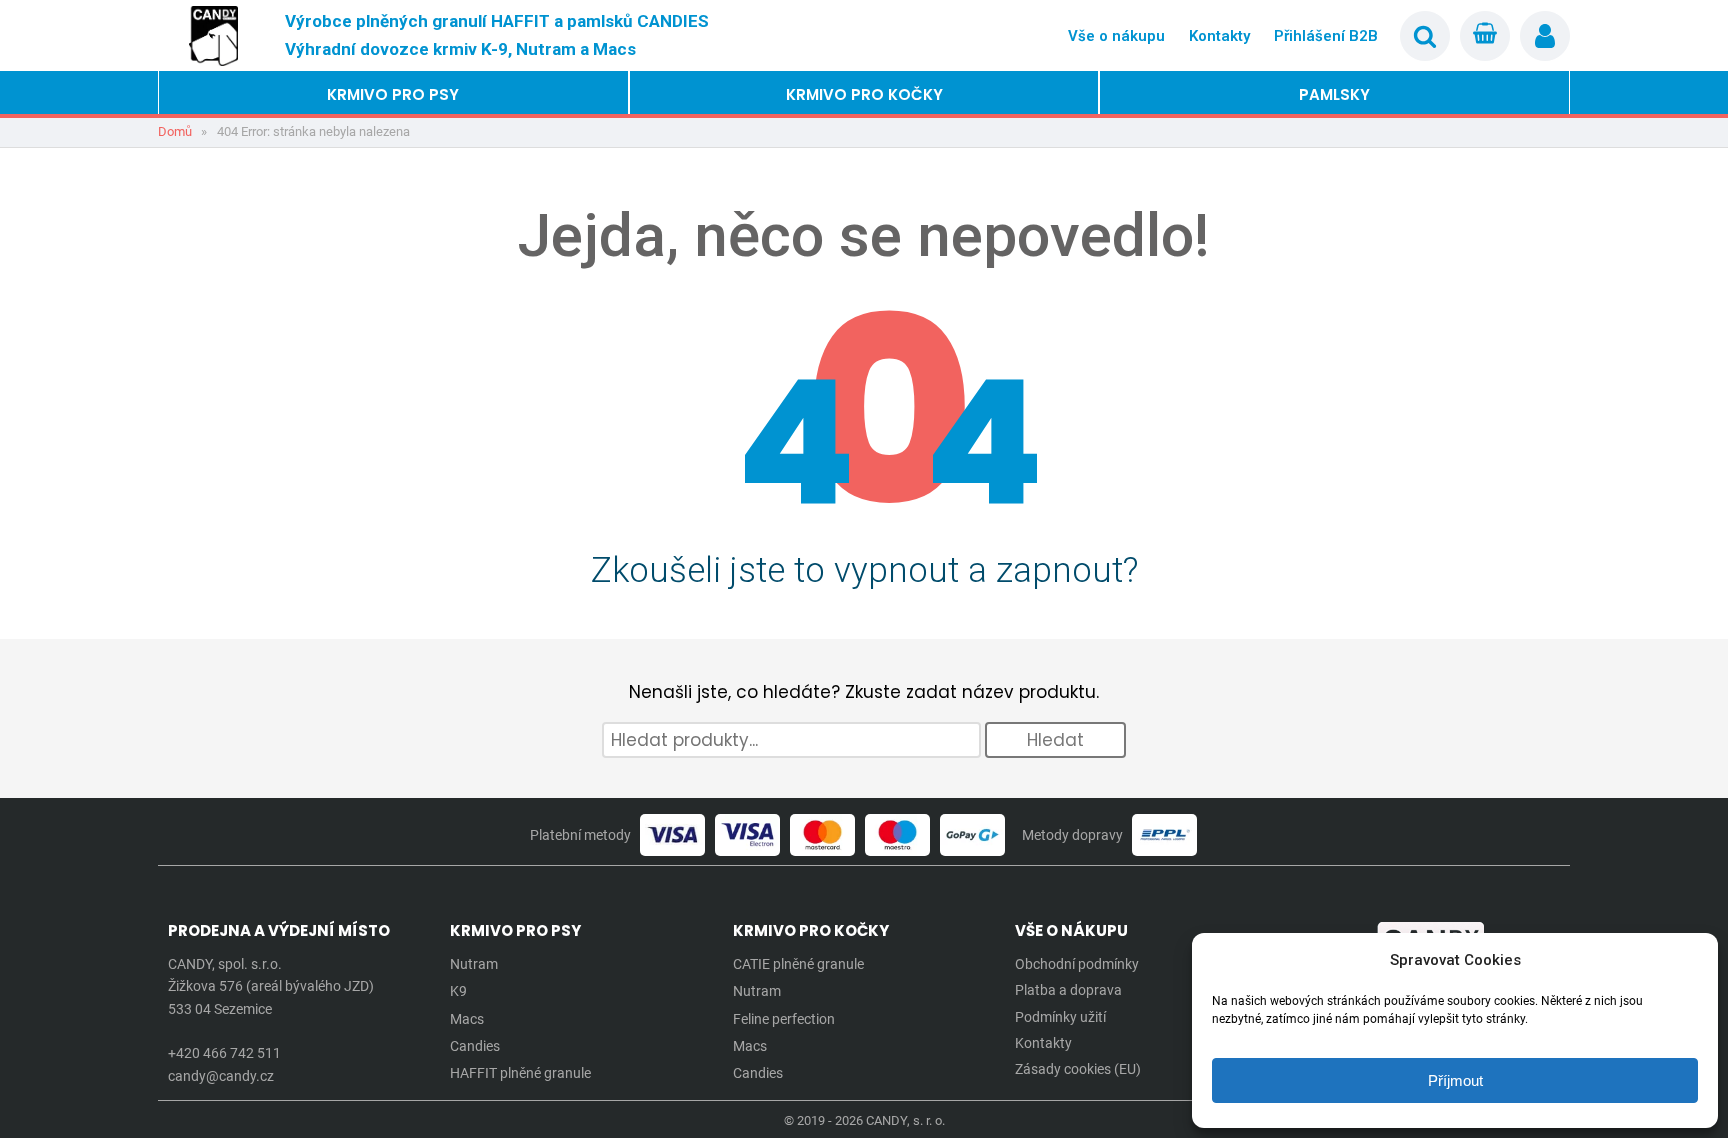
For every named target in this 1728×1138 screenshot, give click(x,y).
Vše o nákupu (1116, 36)
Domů (175, 131)
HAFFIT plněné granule (520, 1073)
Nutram (474, 964)
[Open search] (1425, 36)
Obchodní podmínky (1077, 964)
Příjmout (1455, 1080)
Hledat (1055, 740)
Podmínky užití (1060, 1017)
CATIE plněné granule (798, 964)
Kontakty (1219, 36)
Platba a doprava (1068, 990)
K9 (458, 991)
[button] (393, 95)
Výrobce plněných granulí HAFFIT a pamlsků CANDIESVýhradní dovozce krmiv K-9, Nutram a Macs (497, 34)
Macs (467, 1019)
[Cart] (1485, 36)
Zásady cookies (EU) (1078, 1069)
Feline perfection (784, 1019)
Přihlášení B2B (1326, 36)
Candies (475, 1046)
